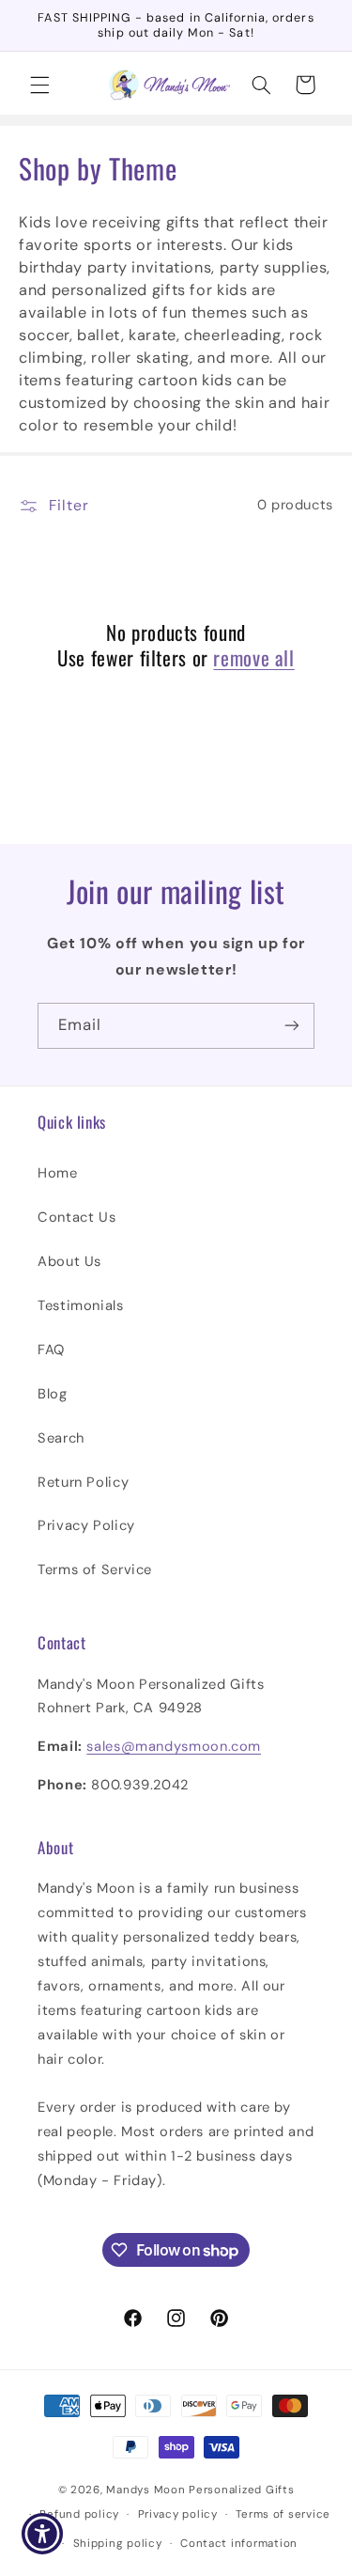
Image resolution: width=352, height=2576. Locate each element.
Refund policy (79, 2514)
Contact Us (77, 1217)
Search (61, 1438)
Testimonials (81, 1305)
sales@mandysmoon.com (174, 1746)
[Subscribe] (292, 1026)
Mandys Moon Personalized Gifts (200, 2490)
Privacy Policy (86, 1525)
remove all (253, 657)
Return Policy (83, 1482)
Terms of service (283, 2514)
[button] (39, 85)
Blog (53, 1394)
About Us (69, 1261)
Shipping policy (118, 2544)
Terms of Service (95, 1569)
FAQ (51, 1350)
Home (58, 1173)
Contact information (239, 2544)
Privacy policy (178, 2514)
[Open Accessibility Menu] (43, 2534)
